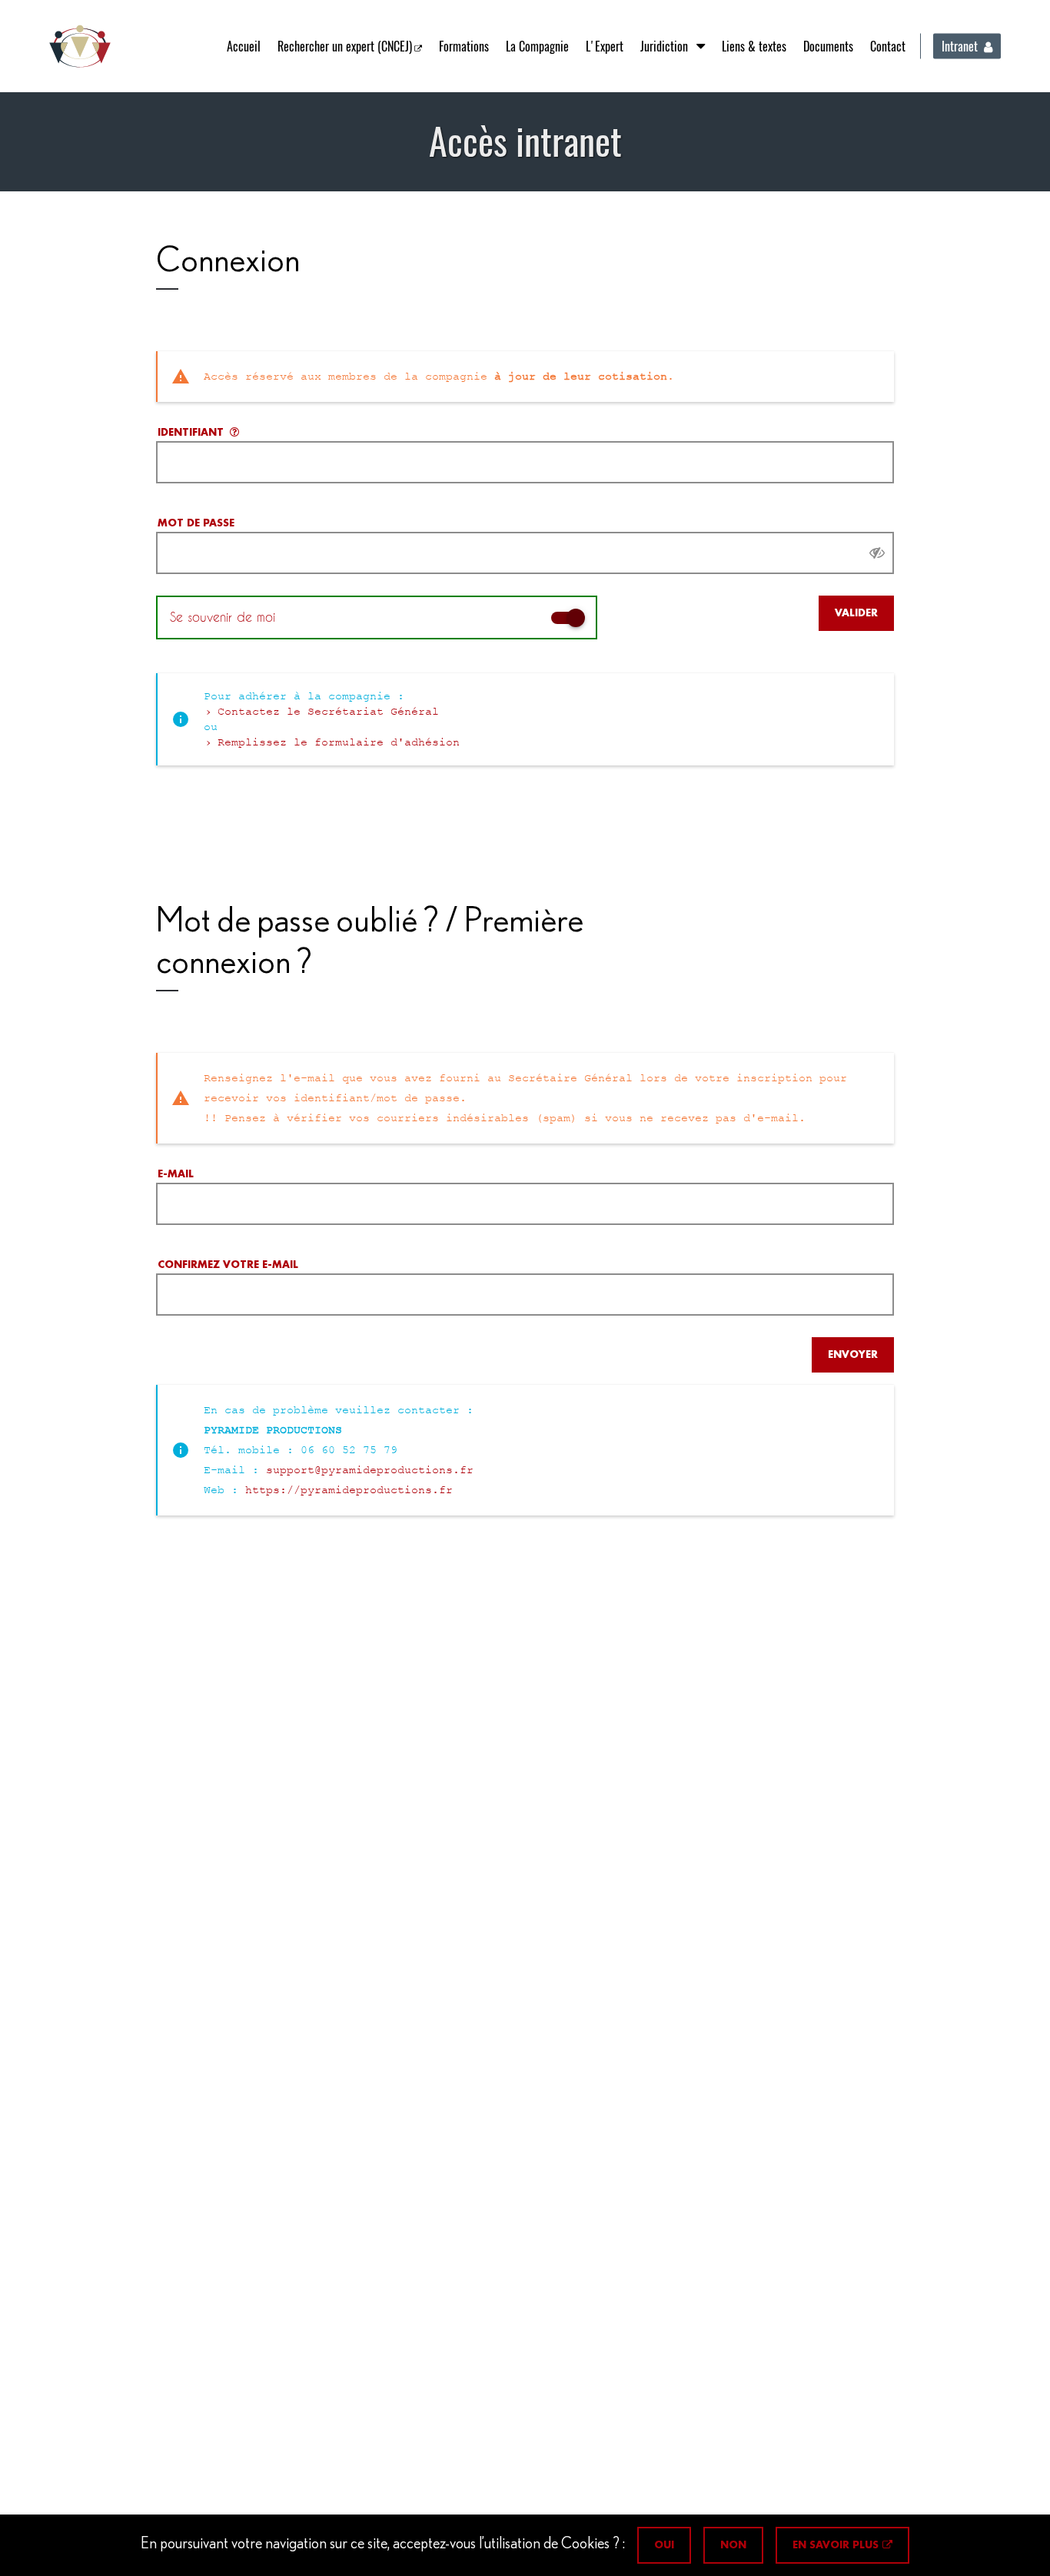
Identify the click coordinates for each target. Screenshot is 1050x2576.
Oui (664, 2545)
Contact (888, 46)
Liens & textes (754, 46)
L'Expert (605, 46)
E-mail (176, 1174)
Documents (828, 46)
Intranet (960, 46)
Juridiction (664, 46)
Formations (464, 46)
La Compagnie (537, 46)
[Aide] (234, 433)
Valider (856, 613)
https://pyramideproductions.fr (349, 1490)
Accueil (244, 46)
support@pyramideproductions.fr (370, 1470)
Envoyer (853, 1354)
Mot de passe (196, 523)
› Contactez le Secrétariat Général (321, 712)
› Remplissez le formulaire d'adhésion (332, 742)
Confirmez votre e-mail (228, 1265)
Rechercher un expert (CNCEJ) (345, 46)
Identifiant (191, 432)
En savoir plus (836, 2545)
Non (733, 2545)
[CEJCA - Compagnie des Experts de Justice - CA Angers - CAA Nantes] (80, 46)
